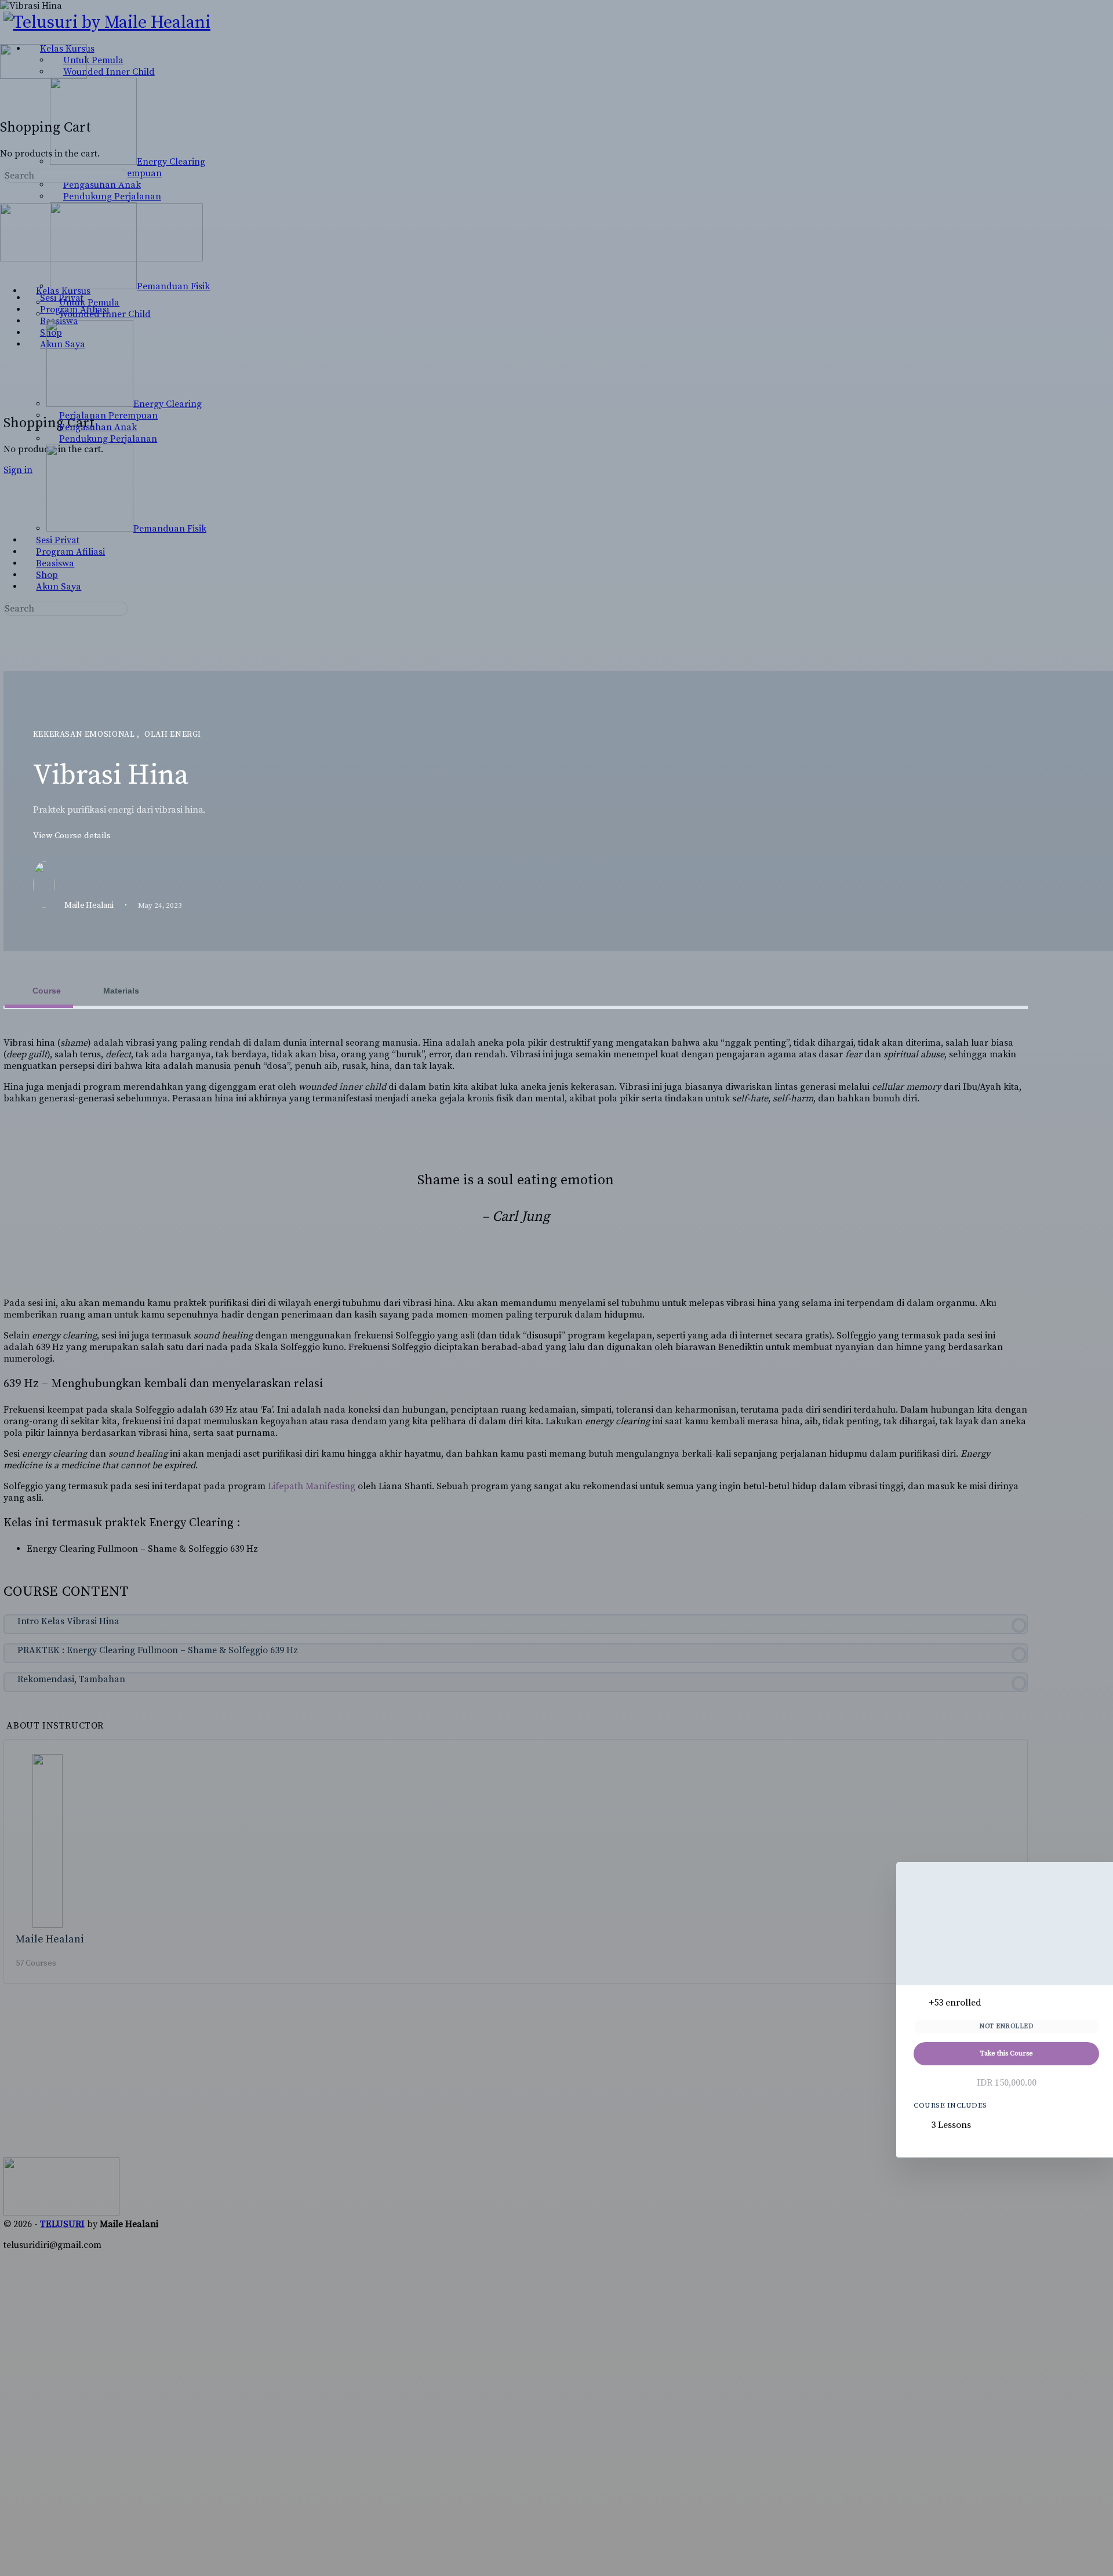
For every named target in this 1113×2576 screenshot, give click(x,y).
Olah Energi (173, 734)
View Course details (73, 836)
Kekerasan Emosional (85, 734)
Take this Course (1006, 2053)
